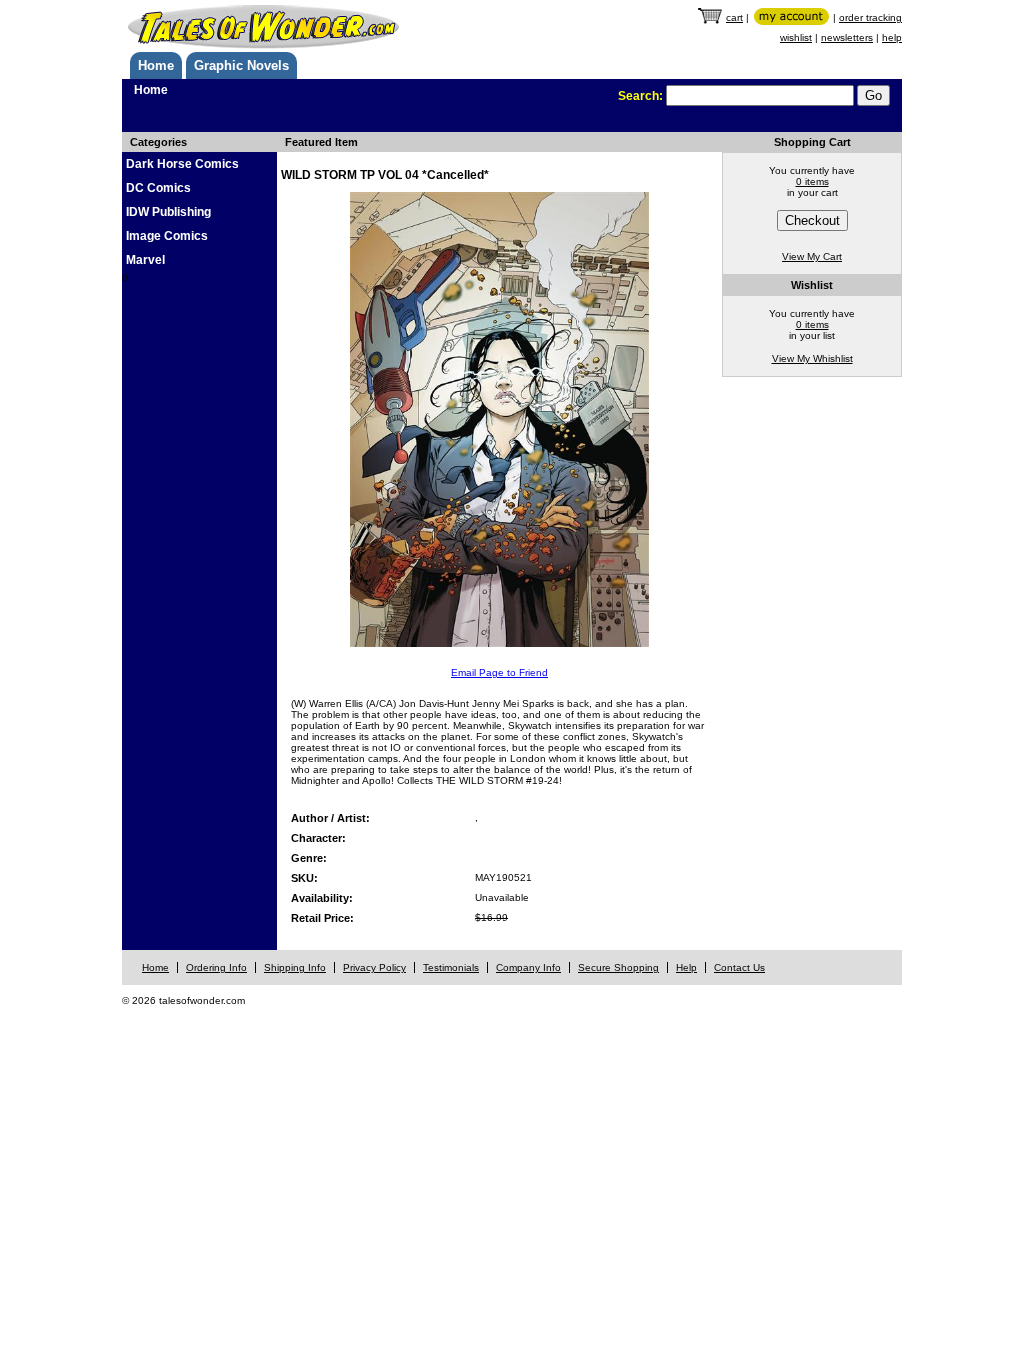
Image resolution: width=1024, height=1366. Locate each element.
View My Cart (812, 256)
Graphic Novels (241, 65)
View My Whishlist (812, 358)
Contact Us (739, 967)
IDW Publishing (168, 212)
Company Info (528, 967)
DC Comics (158, 188)
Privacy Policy (374, 967)
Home (156, 65)
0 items (812, 181)
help (892, 37)
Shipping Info (295, 967)
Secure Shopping (618, 967)
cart (734, 17)
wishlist (796, 37)
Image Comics (167, 236)
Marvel (145, 260)
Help (686, 967)
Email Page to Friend (499, 672)
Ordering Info (216, 967)
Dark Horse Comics (182, 164)
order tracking (870, 17)
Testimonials (451, 967)
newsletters (847, 37)
